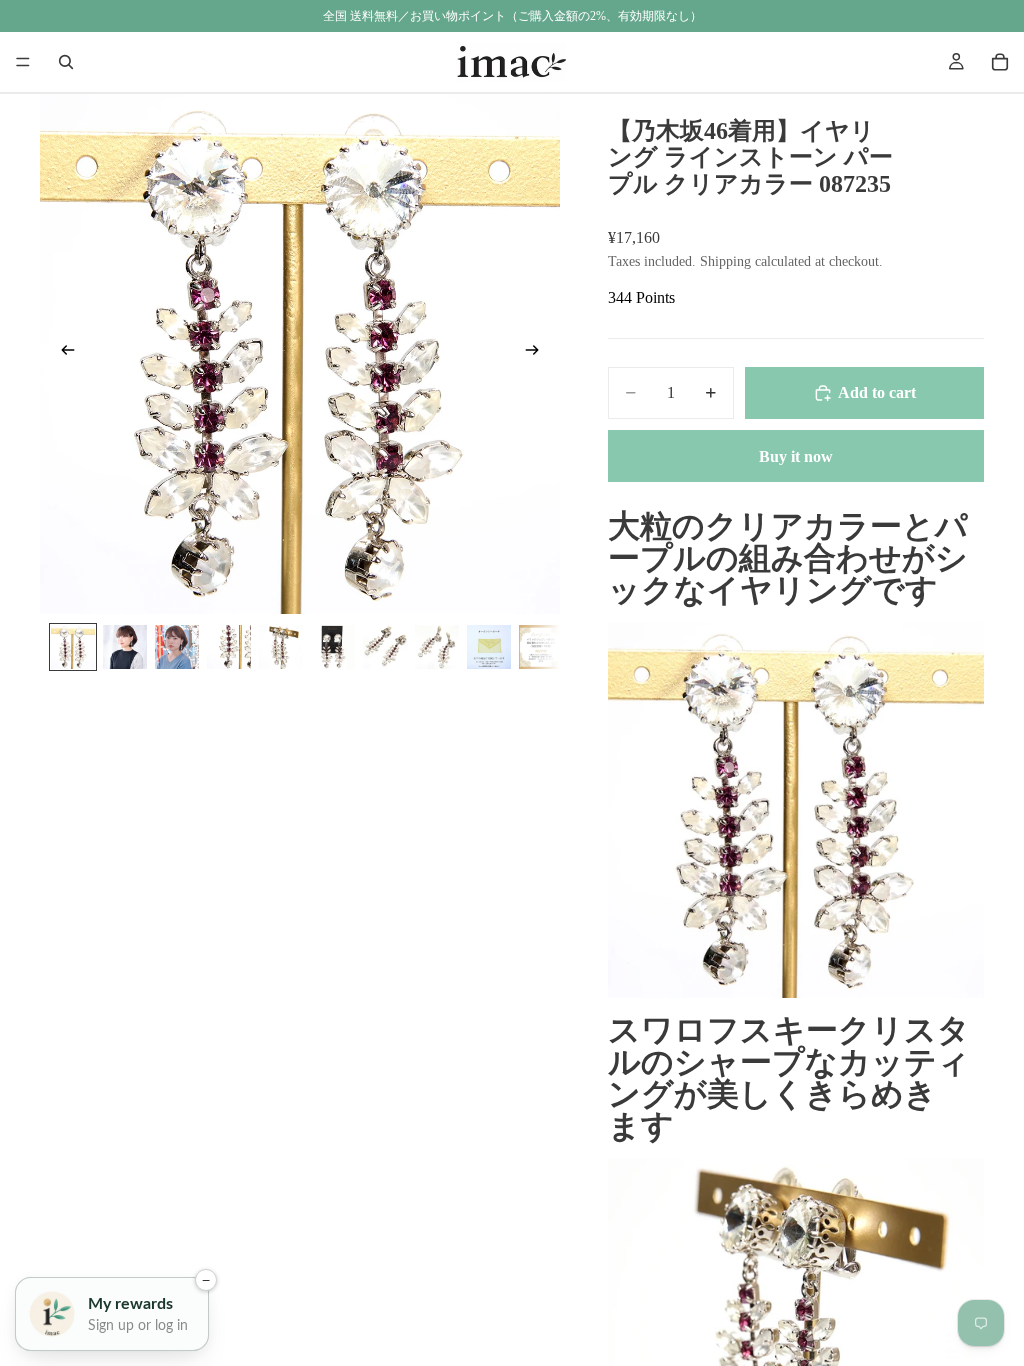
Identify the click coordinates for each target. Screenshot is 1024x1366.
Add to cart (877, 392)
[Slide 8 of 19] (437, 647)
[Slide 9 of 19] (489, 647)
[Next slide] (538, 354)
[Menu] (23, 62)
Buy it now (796, 456)
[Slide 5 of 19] (281, 647)
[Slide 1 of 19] (73, 647)
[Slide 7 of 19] (385, 647)
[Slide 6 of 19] (333, 647)
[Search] (66, 62)
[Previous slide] (62, 354)
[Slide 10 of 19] (541, 647)
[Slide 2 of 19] (125, 647)
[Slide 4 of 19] (229, 647)
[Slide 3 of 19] (177, 647)
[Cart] (1000, 62)
